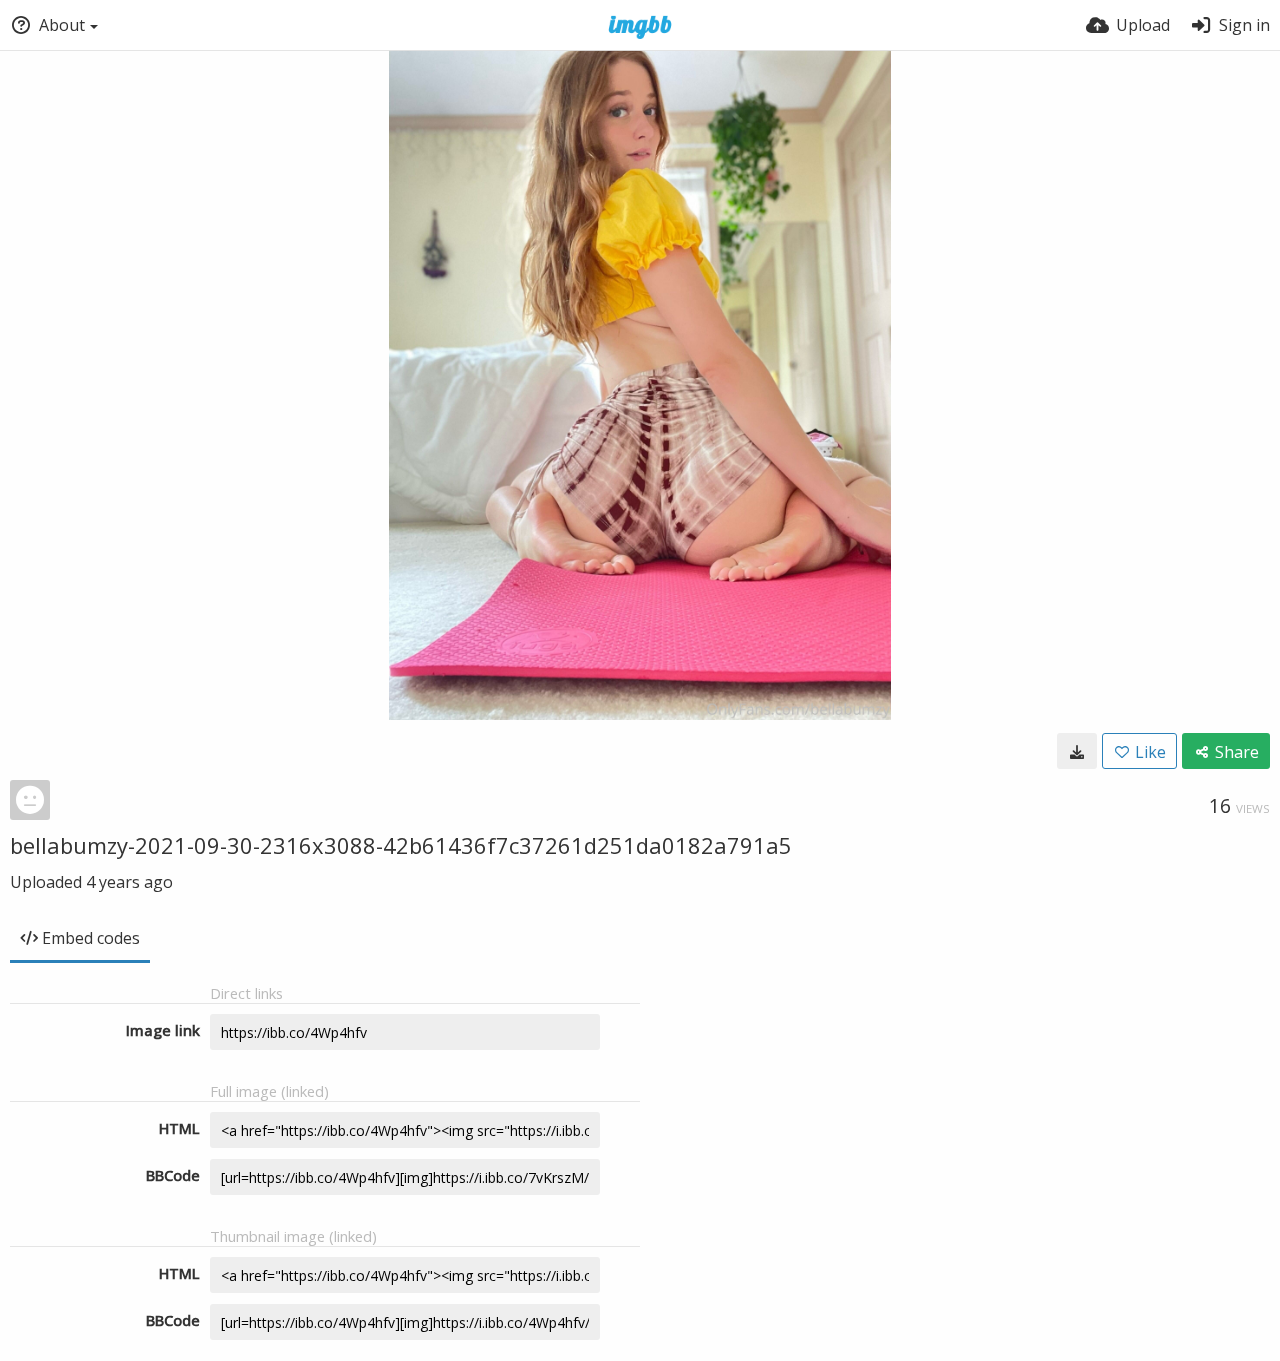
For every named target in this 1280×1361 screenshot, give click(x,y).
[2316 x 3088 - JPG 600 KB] (1077, 751)
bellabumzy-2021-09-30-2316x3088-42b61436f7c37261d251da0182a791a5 (401, 845)
